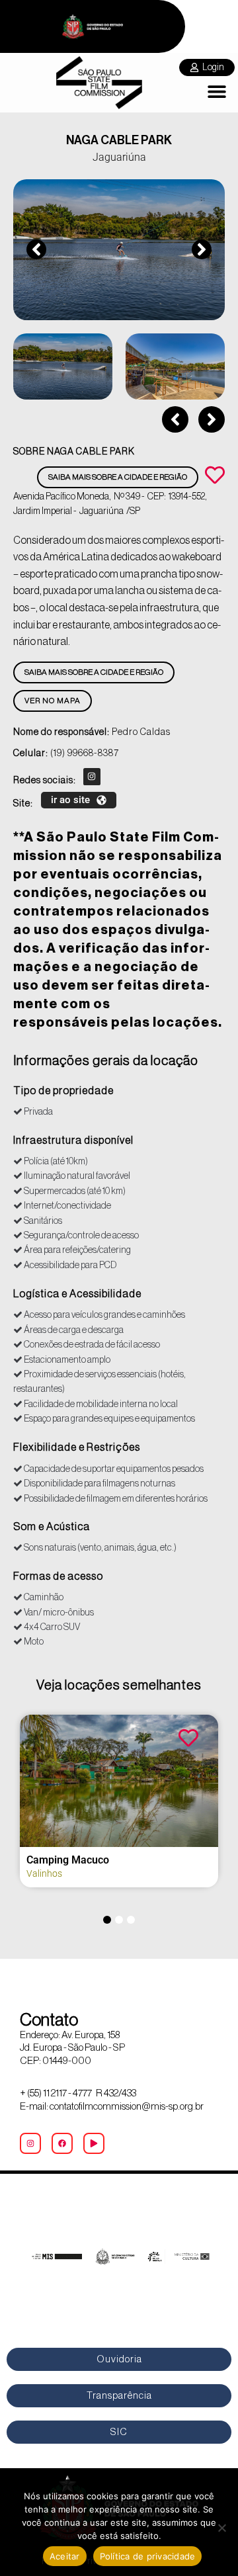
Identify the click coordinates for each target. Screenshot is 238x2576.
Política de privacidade (148, 2556)
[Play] (94, 2143)
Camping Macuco (68, 1860)
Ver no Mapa (53, 701)
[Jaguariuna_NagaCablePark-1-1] (119, 250)
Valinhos (44, 1873)
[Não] (221, 2528)
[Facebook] (62, 2143)
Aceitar (65, 2556)
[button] (217, 92)
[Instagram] (92, 777)
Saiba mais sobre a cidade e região (118, 477)
